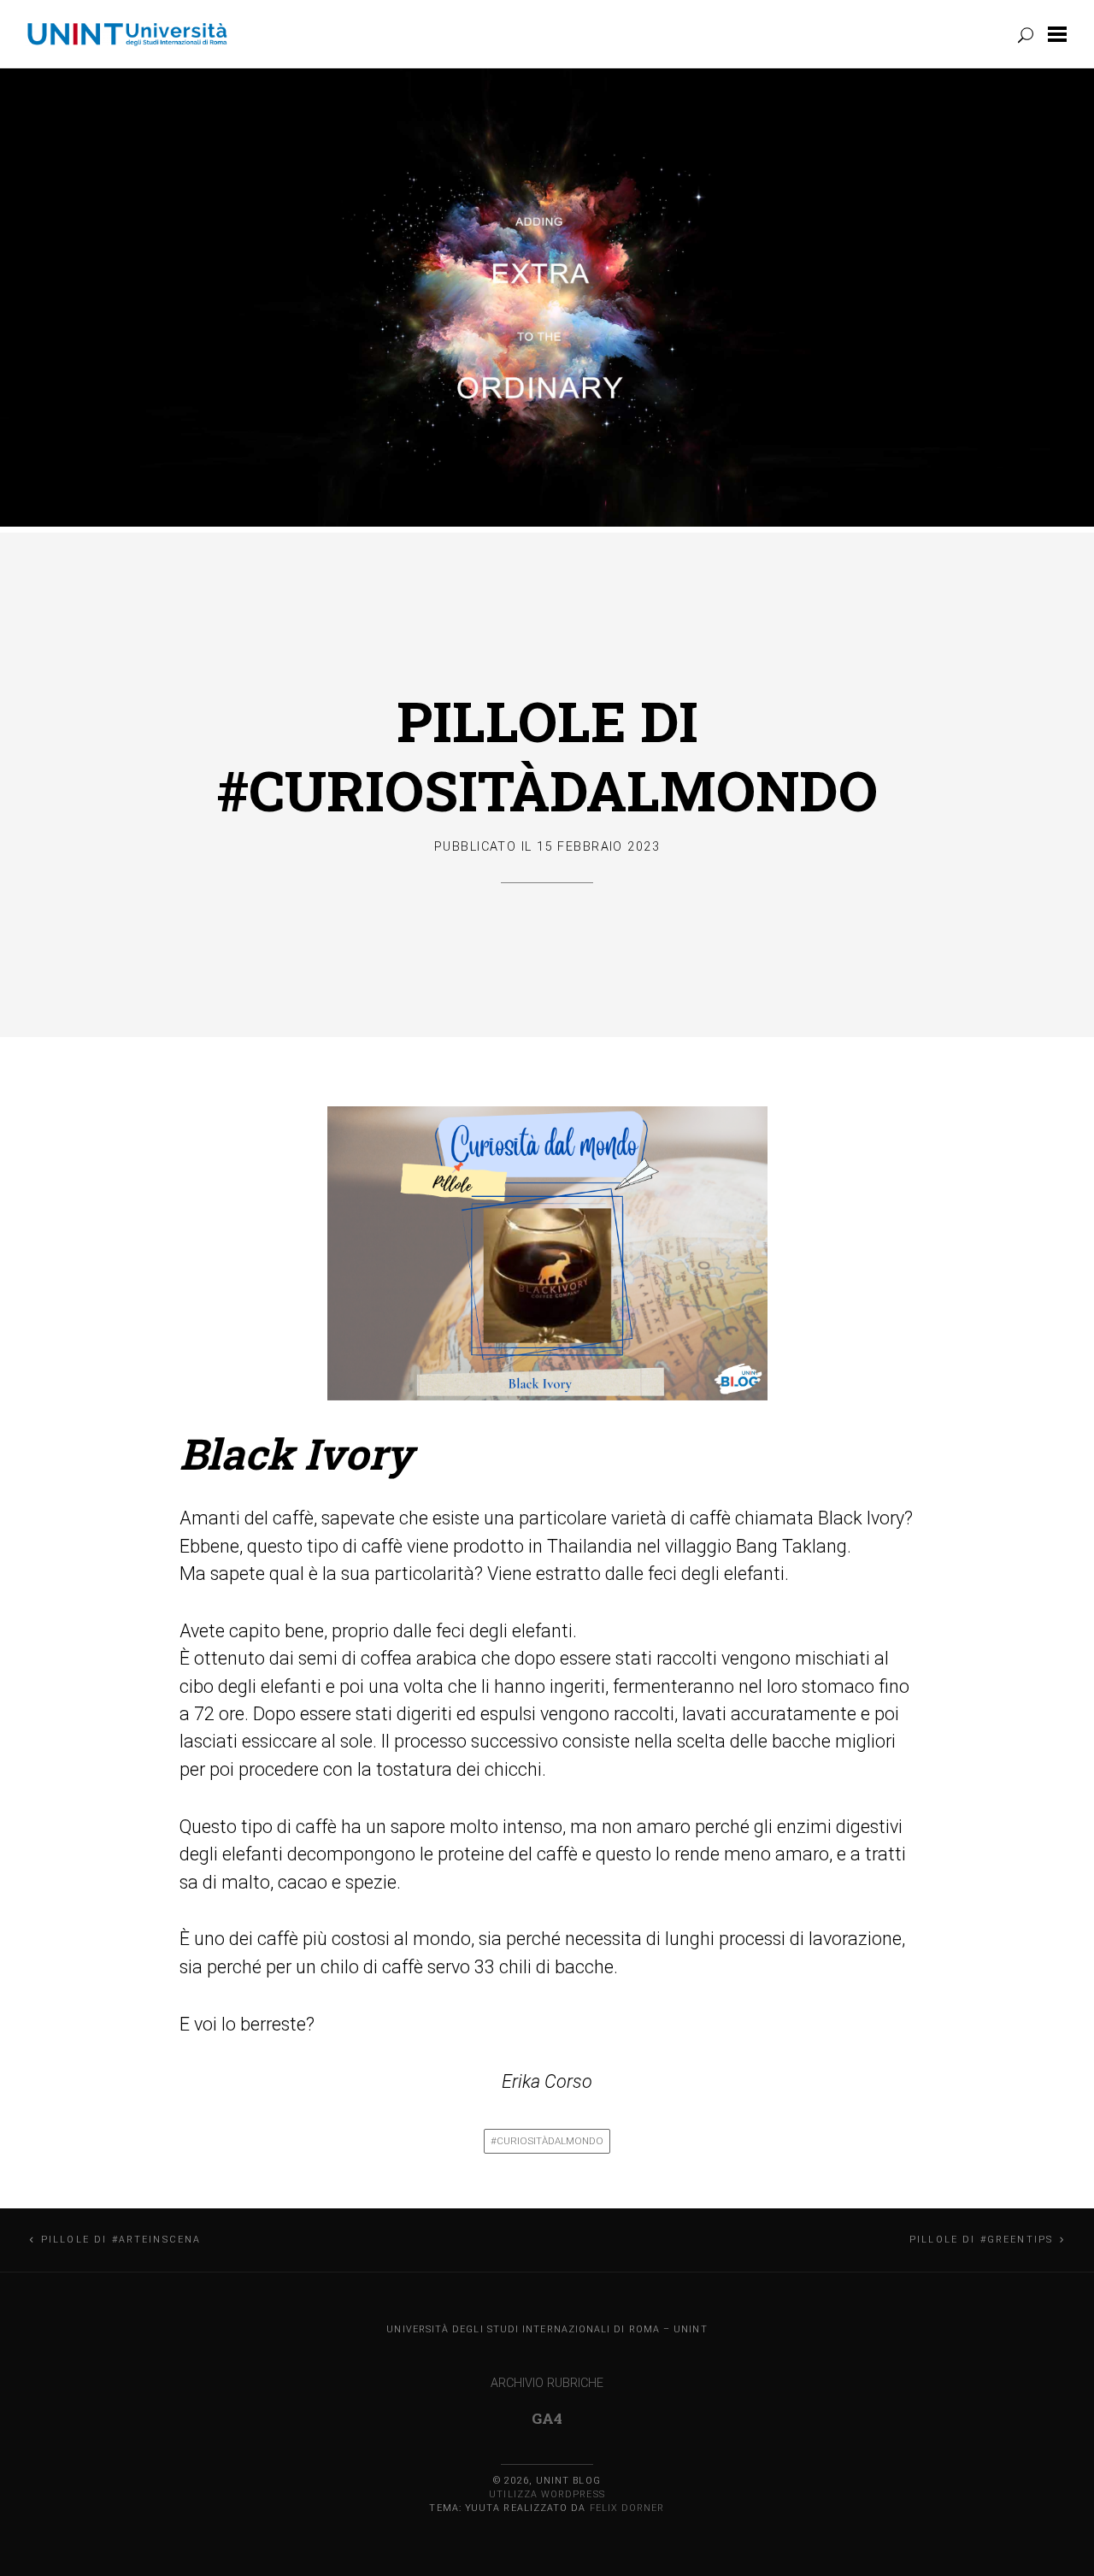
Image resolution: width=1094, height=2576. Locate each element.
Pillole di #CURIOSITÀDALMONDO (547, 755)
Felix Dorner (627, 2508)
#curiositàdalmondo (547, 2141)
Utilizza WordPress (547, 2494)
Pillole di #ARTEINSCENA (121, 2240)
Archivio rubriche (547, 2383)
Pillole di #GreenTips (981, 2240)
